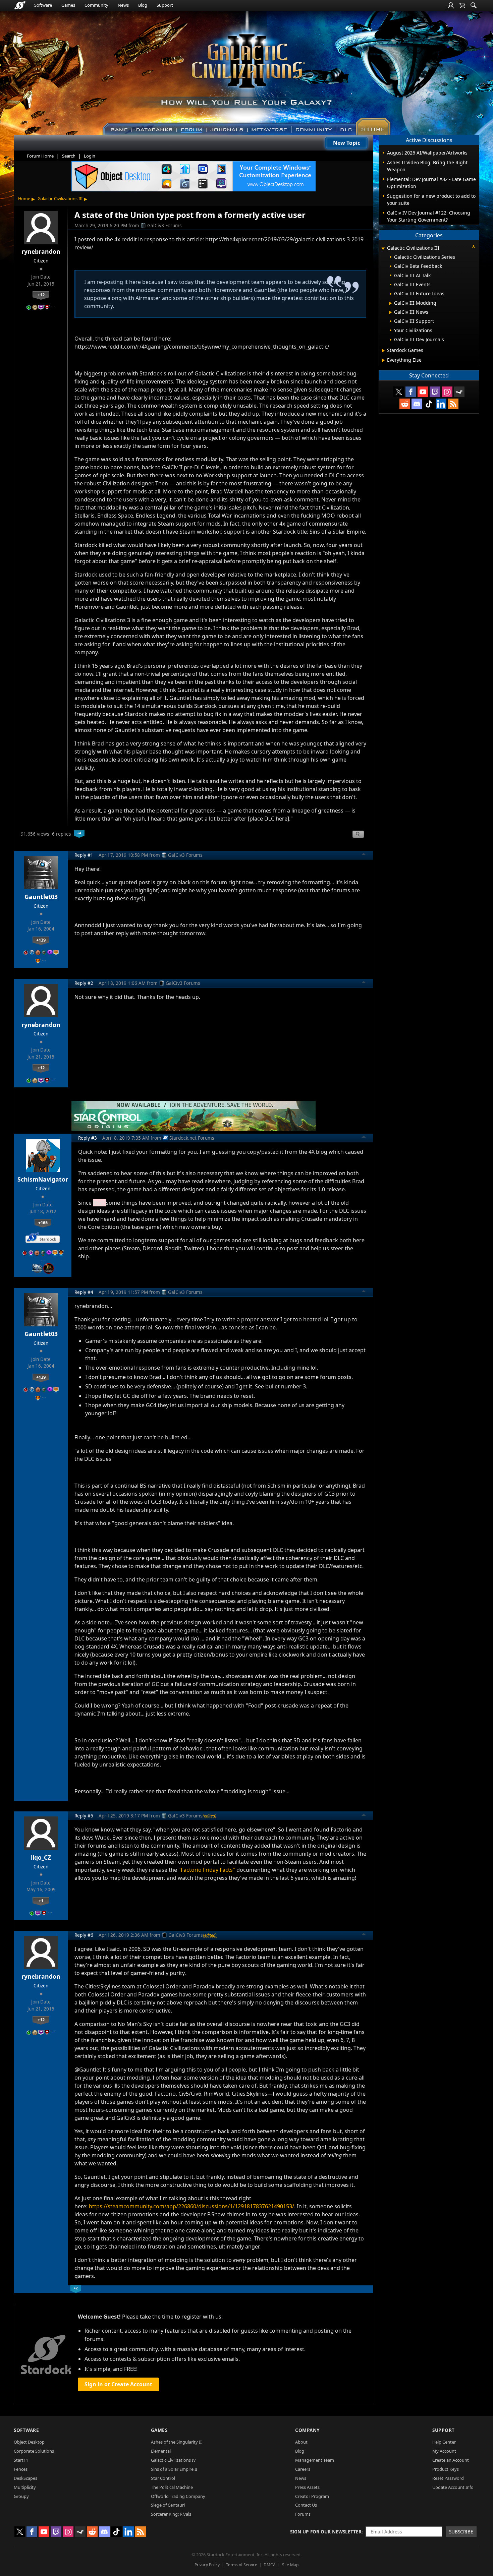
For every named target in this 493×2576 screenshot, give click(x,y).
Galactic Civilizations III (60, 198)
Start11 (21, 2460)
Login (90, 156)
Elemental (161, 2451)
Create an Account (451, 2460)
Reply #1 (84, 855)
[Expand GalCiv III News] (391, 312)
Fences (21, 2469)
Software (43, 5)
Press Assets (307, 2487)
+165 (43, 1222)
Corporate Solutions (34, 2451)
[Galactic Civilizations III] (247, 70)
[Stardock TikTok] (429, 404)
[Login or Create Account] (451, 5)
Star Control (163, 2478)
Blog (143, 5)
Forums (303, 2514)
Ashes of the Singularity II (176, 2442)
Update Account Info (453, 2487)
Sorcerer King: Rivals (171, 2514)
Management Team (315, 2460)
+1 (41, 1901)
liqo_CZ (41, 1857)
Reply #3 (88, 1138)
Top (364, 855)
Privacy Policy (207, 2565)
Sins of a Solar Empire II (174, 2469)
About (301, 2442)
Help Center (444, 2442)
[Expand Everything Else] (384, 360)
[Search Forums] (474, 5)
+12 (41, 295)
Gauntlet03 (41, 897)
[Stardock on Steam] (459, 392)
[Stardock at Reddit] (405, 404)
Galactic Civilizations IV (173, 2460)
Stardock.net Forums (192, 1138)
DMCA (270, 2565)
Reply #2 (84, 983)
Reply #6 (84, 1935)
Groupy (21, 2496)
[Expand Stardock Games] (384, 351)
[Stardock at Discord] (417, 404)
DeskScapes (25, 2478)
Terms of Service (242, 2565)
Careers (303, 2469)
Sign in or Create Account (118, 2384)
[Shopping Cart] (462, 5)
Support (165, 5)
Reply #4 (84, 1292)
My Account (444, 2451)
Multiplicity (25, 2487)
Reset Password (448, 2478)
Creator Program (312, 2496)
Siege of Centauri (168, 2505)
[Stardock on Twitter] (399, 392)
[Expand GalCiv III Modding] (391, 303)
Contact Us (306, 2505)
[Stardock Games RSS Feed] (453, 404)
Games (68, 5)
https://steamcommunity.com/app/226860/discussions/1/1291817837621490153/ (191, 2206)
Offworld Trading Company (178, 2496)
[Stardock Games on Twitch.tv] (435, 392)
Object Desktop (29, 2442)
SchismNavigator (43, 1179)
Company (307, 2430)
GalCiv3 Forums (165, 225)
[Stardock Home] (20, 5)
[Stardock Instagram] (447, 392)
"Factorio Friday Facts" (207, 1870)
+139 (41, 940)
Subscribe (461, 2532)
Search (69, 156)
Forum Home (40, 156)
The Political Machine (172, 2487)
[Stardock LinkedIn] (441, 404)
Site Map (290, 2565)
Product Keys (446, 2469)
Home (24, 198)
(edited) (209, 1816)
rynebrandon (41, 251)
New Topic (347, 143)
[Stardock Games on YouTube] (423, 392)
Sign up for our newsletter (326, 2532)
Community (96, 5)
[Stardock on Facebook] (411, 392)
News (123, 5)
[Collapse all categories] (474, 246)
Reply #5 (84, 1816)
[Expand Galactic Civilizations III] (383, 249)
